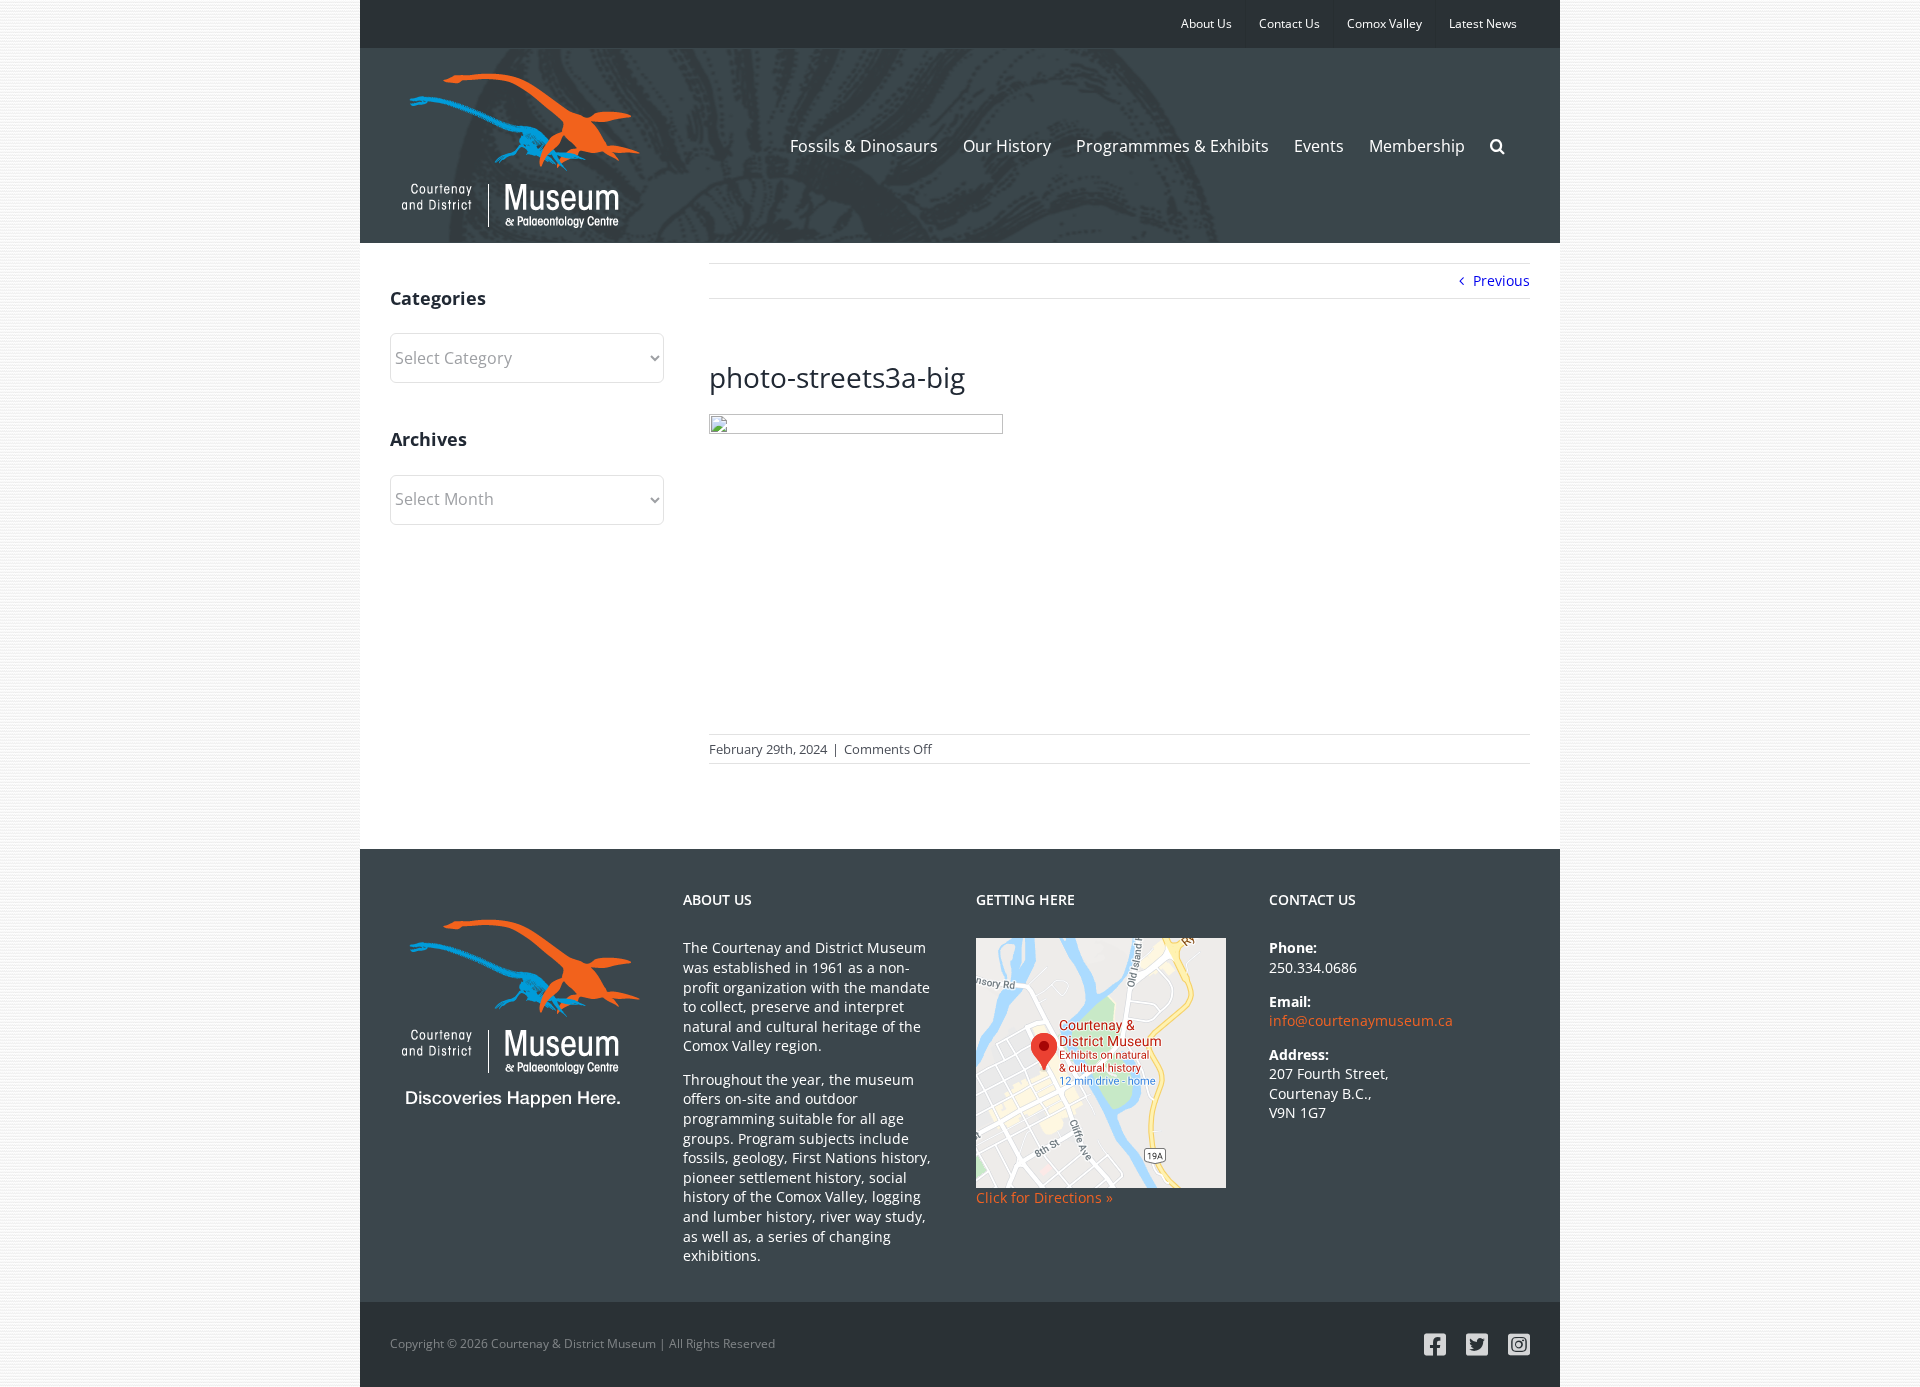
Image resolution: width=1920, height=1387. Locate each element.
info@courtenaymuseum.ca (1361, 1020)
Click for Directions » (1044, 1197)
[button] (1497, 145)
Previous (1501, 280)
